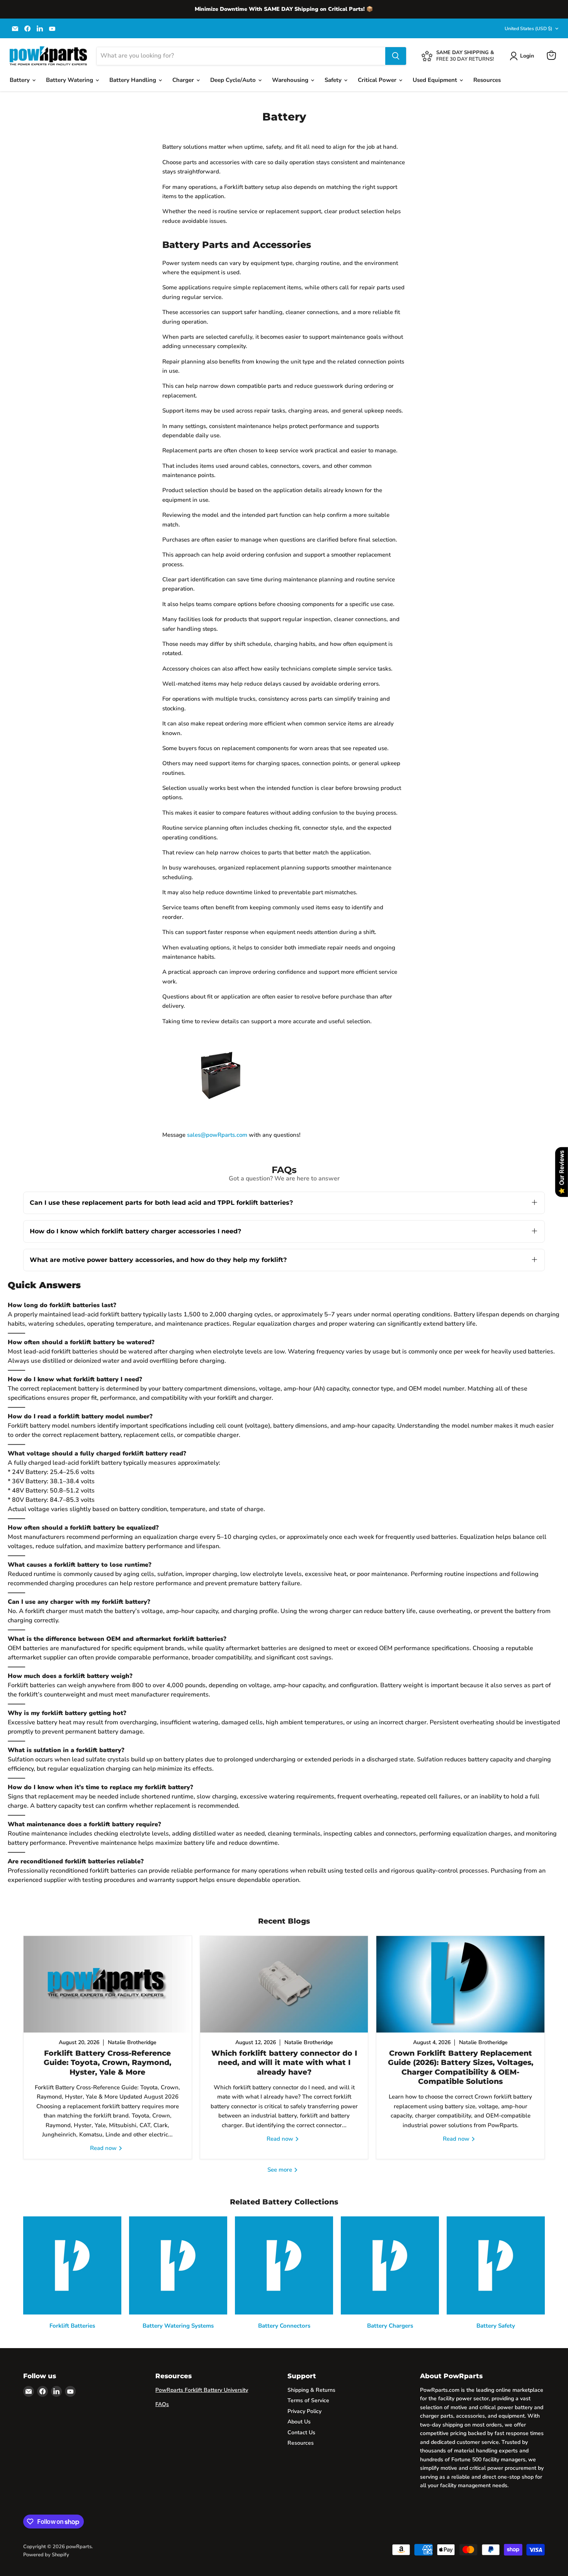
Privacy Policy (304, 2411)
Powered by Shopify (46, 2555)
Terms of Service (308, 2400)
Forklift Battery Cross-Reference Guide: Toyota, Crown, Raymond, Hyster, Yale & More (107, 2063)
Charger (184, 80)
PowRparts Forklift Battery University (202, 2390)
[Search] (396, 56)
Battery (20, 80)
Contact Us (301, 2433)
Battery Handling (133, 80)
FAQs (162, 2404)
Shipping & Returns (311, 2390)
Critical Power (378, 80)
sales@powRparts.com (217, 1135)
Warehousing (291, 80)
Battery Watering (70, 80)
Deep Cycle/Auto (234, 80)
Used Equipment (436, 80)
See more (281, 2170)
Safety (334, 80)
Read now (104, 2148)
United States (528, 29)
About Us (299, 2422)
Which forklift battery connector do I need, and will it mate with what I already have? (284, 2063)
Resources (487, 80)
